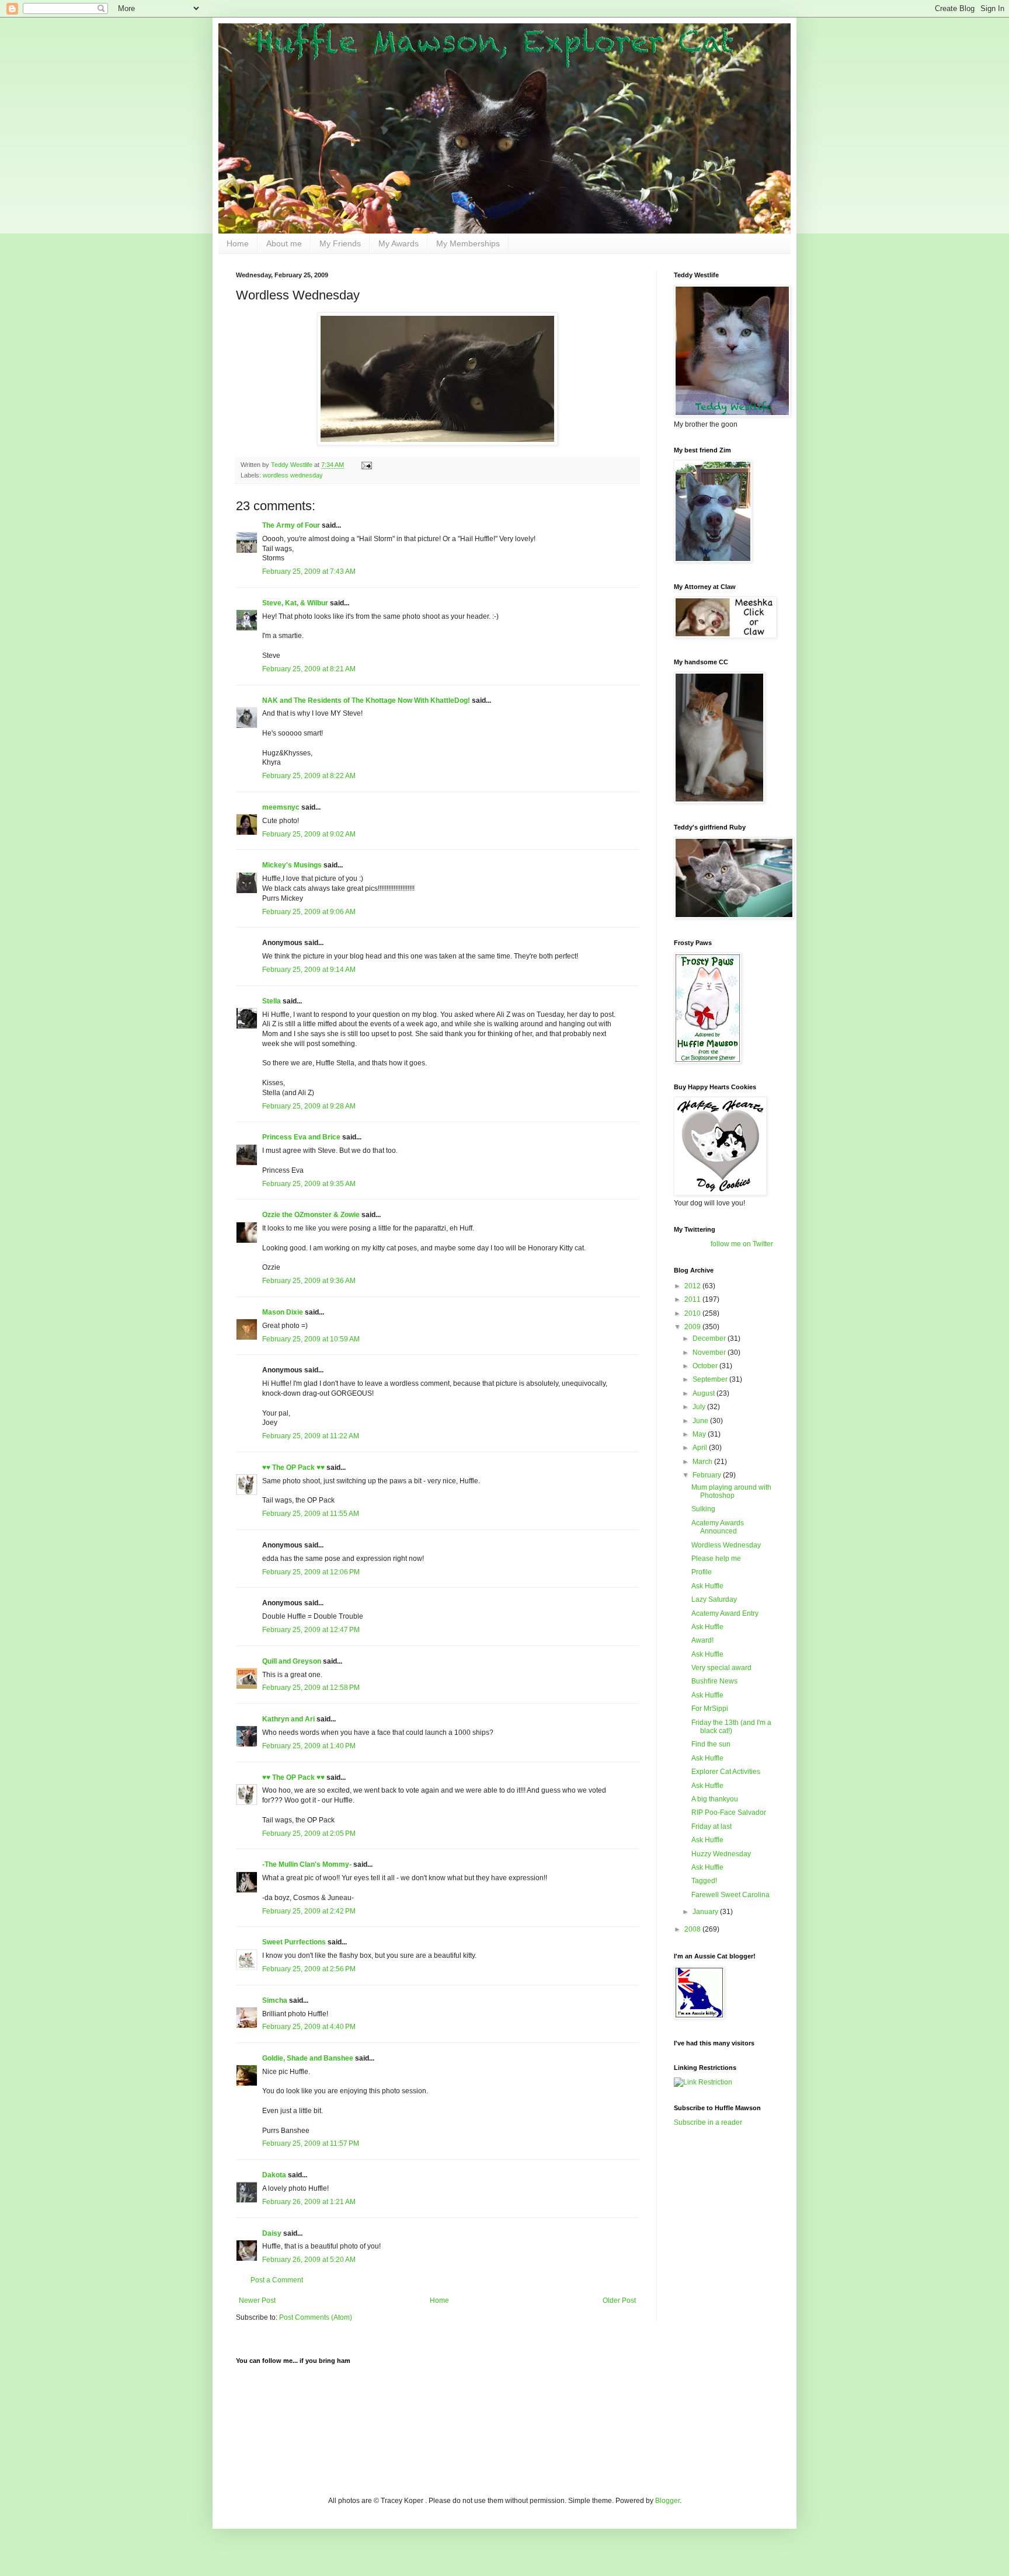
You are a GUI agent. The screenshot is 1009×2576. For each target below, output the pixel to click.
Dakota (274, 2175)
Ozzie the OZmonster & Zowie (311, 1215)
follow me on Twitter (742, 1244)
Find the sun (711, 1744)
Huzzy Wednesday (721, 1854)
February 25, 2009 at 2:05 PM (309, 1833)
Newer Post (257, 2300)
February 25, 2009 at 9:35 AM (309, 1184)
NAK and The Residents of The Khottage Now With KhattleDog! (366, 700)
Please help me (716, 1559)
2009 (693, 1327)
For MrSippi (710, 1709)
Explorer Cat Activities (726, 1772)
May (700, 1434)
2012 (693, 1286)
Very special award (721, 1668)
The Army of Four (291, 525)
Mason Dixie (283, 1312)
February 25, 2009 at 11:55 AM (311, 1514)
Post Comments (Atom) (316, 2317)
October (706, 1366)
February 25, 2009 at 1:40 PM (309, 1746)
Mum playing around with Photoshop (731, 1491)
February (708, 1475)
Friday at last (711, 1826)
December (710, 1338)
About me (284, 243)
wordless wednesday (293, 475)
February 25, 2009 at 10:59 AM (311, 1339)
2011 (693, 1299)
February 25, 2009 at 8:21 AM (309, 669)
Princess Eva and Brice (301, 1137)
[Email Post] (366, 465)
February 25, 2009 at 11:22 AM (311, 1436)
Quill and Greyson (292, 1661)
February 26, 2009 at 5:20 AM (309, 2260)
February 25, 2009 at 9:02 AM (309, 834)
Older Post (619, 2300)
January (706, 1912)
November (710, 1353)
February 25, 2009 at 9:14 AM (309, 970)
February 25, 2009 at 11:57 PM (311, 2143)
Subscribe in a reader (708, 2122)
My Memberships (468, 243)
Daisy (272, 2233)
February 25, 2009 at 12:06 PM (311, 1572)
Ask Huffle (707, 1586)
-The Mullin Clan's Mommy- (307, 1864)
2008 (693, 1929)
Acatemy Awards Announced (718, 1527)
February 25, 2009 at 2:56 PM (309, 1969)
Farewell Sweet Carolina (730, 1895)
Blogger (667, 2501)
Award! (702, 1640)
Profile (702, 1572)
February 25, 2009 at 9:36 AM (309, 1281)
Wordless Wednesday (726, 1545)
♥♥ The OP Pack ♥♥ (293, 1467)
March (703, 1462)
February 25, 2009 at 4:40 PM (309, 2027)
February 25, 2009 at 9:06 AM (309, 912)
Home (238, 243)
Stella (272, 1001)
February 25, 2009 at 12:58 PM (311, 1688)
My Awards (399, 243)
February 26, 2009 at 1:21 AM (309, 2202)
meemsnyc (281, 807)
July (700, 1407)
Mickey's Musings (292, 865)
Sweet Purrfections (294, 1942)
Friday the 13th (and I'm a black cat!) (731, 1727)
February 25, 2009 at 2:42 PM (309, 1911)
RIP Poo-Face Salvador (729, 1812)
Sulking (703, 1509)
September (711, 1379)
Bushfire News (714, 1681)
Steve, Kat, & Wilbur (295, 603)
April (701, 1448)
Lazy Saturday (714, 1599)
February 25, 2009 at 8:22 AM (309, 776)
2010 (693, 1313)
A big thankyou (715, 1799)
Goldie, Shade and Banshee (308, 2058)
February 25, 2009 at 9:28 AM (309, 1106)
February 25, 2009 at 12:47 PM (311, 1630)
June (701, 1421)
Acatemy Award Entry (725, 1613)
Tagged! (704, 1881)
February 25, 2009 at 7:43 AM (309, 571)
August (704, 1393)
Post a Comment (277, 2280)
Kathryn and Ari (288, 1719)
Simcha (275, 2000)
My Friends (340, 243)
